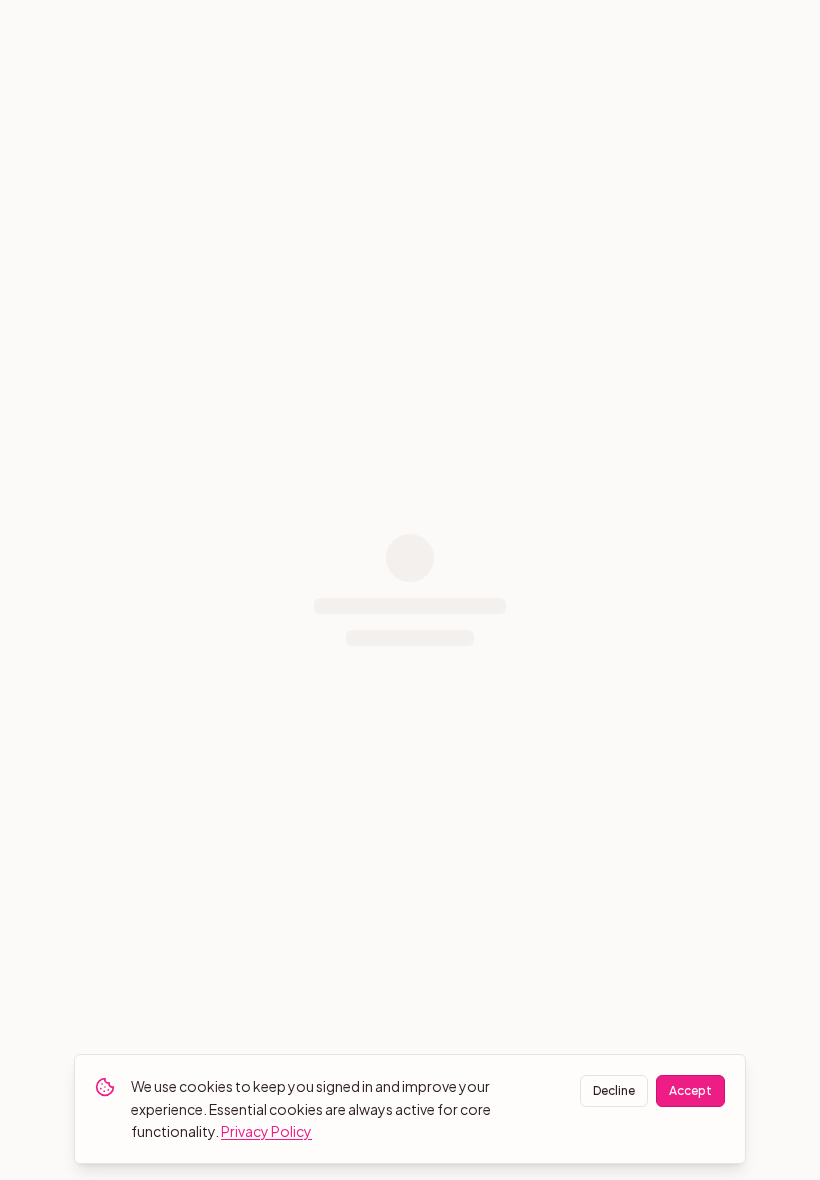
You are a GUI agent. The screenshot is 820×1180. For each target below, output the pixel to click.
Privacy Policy (266, 1131)
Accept (690, 1090)
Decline (614, 1090)
